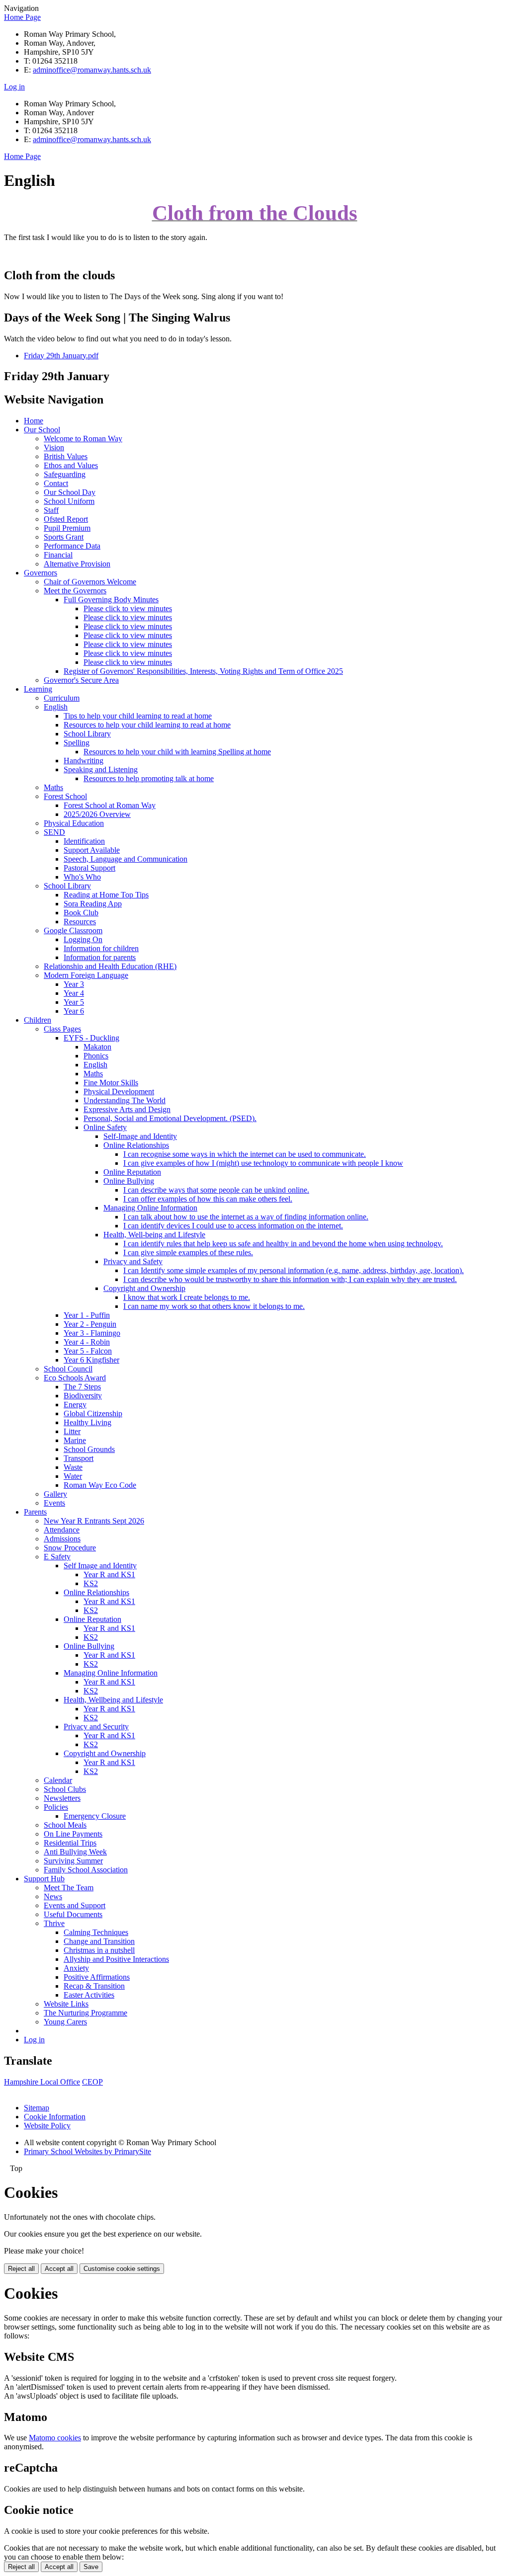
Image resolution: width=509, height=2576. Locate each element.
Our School (42, 430)
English (56, 707)
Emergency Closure (95, 1816)
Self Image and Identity (100, 1566)
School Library (87, 734)
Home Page (22, 17)
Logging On (83, 939)
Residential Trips (70, 1843)
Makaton (97, 1047)
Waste (73, 1467)
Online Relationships (136, 1145)
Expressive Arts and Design (127, 1109)
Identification (84, 841)
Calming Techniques (96, 1932)
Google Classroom (73, 930)
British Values (66, 456)
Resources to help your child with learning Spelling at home (177, 752)
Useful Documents (73, 1914)
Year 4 (74, 993)
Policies (56, 1807)
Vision (54, 447)
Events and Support (75, 1905)
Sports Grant (64, 537)
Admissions (62, 1539)
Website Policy (47, 2126)
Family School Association (86, 1870)
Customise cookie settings (122, 2269)
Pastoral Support (89, 868)
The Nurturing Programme (85, 2013)
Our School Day (70, 492)
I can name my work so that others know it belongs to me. (214, 1306)
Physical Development (119, 1091)
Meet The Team (69, 1888)
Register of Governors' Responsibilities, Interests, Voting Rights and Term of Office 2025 (203, 671)
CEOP (92, 2082)
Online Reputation (132, 1172)
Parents (35, 1512)
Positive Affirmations (97, 1977)
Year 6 (74, 1011)
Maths (53, 787)
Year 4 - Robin (87, 1342)
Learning (38, 689)
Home (34, 421)
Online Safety (105, 1127)
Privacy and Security (96, 1727)
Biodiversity (83, 1396)
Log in (14, 87)
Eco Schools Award (75, 1378)
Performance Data (72, 546)
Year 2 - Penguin (90, 1324)
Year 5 (74, 1002)
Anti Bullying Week (75, 1852)
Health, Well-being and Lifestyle (154, 1235)
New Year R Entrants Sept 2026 (94, 1521)
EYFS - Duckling (91, 1038)
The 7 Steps (82, 1387)
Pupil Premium (67, 528)
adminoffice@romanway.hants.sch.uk (92, 70)
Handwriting (84, 761)
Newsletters (62, 1798)
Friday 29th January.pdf (61, 356)
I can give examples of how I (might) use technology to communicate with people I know (263, 1163)
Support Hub (44, 1879)
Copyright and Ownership (144, 1288)
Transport (79, 1458)
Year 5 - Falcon (88, 1351)
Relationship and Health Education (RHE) (110, 966)
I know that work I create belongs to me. (187, 1297)
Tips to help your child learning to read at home (138, 716)
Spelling (77, 743)
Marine (75, 1440)
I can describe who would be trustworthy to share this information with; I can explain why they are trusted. (290, 1279)
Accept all (59, 2269)
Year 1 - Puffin (87, 1315)
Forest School (65, 796)
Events (54, 1503)
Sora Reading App (93, 904)
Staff (51, 510)
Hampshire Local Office (42, 2082)
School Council (68, 1369)
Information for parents (100, 957)
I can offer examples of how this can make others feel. (208, 1199)
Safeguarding (65, 474)
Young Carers (65, 2022)
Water (73, 1476)
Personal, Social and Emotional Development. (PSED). (170, 1118)
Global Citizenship (93, 1413)
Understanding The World (125, 1100)
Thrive (54, 1923)
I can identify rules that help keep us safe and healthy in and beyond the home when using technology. (283, 1244)
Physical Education (74, 823)
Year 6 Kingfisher (91, 1360)
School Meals (65, 1825)
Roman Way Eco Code (100, 1485)
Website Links (66, 2004)
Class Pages (62, 1029)
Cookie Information (55, 2117)
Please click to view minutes (128, 608)
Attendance (62, 1530)
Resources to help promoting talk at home (149, 778)
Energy (75, 1405)
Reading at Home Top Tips (106, 895)
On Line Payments (73, 1834)
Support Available (92, 850)
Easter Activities (89, 1995)
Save (91, 2567)
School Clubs (65, 1789)
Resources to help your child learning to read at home (147, 725)
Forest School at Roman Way (110, 805)
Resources (80, 922)
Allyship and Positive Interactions (116, 1959)
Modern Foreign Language (86, 975)
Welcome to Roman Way (83, 439)
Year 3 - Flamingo (92, 1333)
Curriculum (62, 698)
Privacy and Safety (133, 1261)
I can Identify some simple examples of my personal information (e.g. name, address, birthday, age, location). (294, 1270)
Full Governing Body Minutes (111, 600)
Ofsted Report (66, 519)
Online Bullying (129, 1181)
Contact (56, 483)
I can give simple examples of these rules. (188, 1252)
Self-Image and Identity (140, 1136)
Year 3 (74, 984)
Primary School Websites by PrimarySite (87, 2151)
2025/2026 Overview (97, 814)
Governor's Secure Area (81, 680)
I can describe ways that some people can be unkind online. (216, 1190)
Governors (41, 573)
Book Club (81, 913)
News (53, 1896)
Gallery (55, 1494)
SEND (54, 832)
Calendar (58, 1780)
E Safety (57, 1557)
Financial (58, 555)
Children (38, 1020)
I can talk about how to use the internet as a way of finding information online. (246, 1217)
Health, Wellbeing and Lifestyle (113, 1700)
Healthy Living (87, 1422)
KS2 (91, 1583)
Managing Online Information (150, 1208)
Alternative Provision (77, 564)
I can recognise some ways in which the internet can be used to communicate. (245, 1154)
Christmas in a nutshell (99, 1950)
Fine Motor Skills (111, 1083)
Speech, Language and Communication (126, 859)
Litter (72, 1431)
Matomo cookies (55, 2438)
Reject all (21, 2269)
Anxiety (76, 1968)
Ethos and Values (71, 465)
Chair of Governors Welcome (90, 582)
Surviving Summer (73, 1861)
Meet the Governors (75, 591)
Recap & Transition (94, 1986)
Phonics (96, 1056)
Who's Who (82, 877)
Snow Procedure (70, 1548)
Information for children (101, 948)
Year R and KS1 (109, 1574)
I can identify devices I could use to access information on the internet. (233, 1226)
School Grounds (89, 1449)
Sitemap (37, 2108)
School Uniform (69, 501)
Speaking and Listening (101, 769)
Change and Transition (99, 1941)
